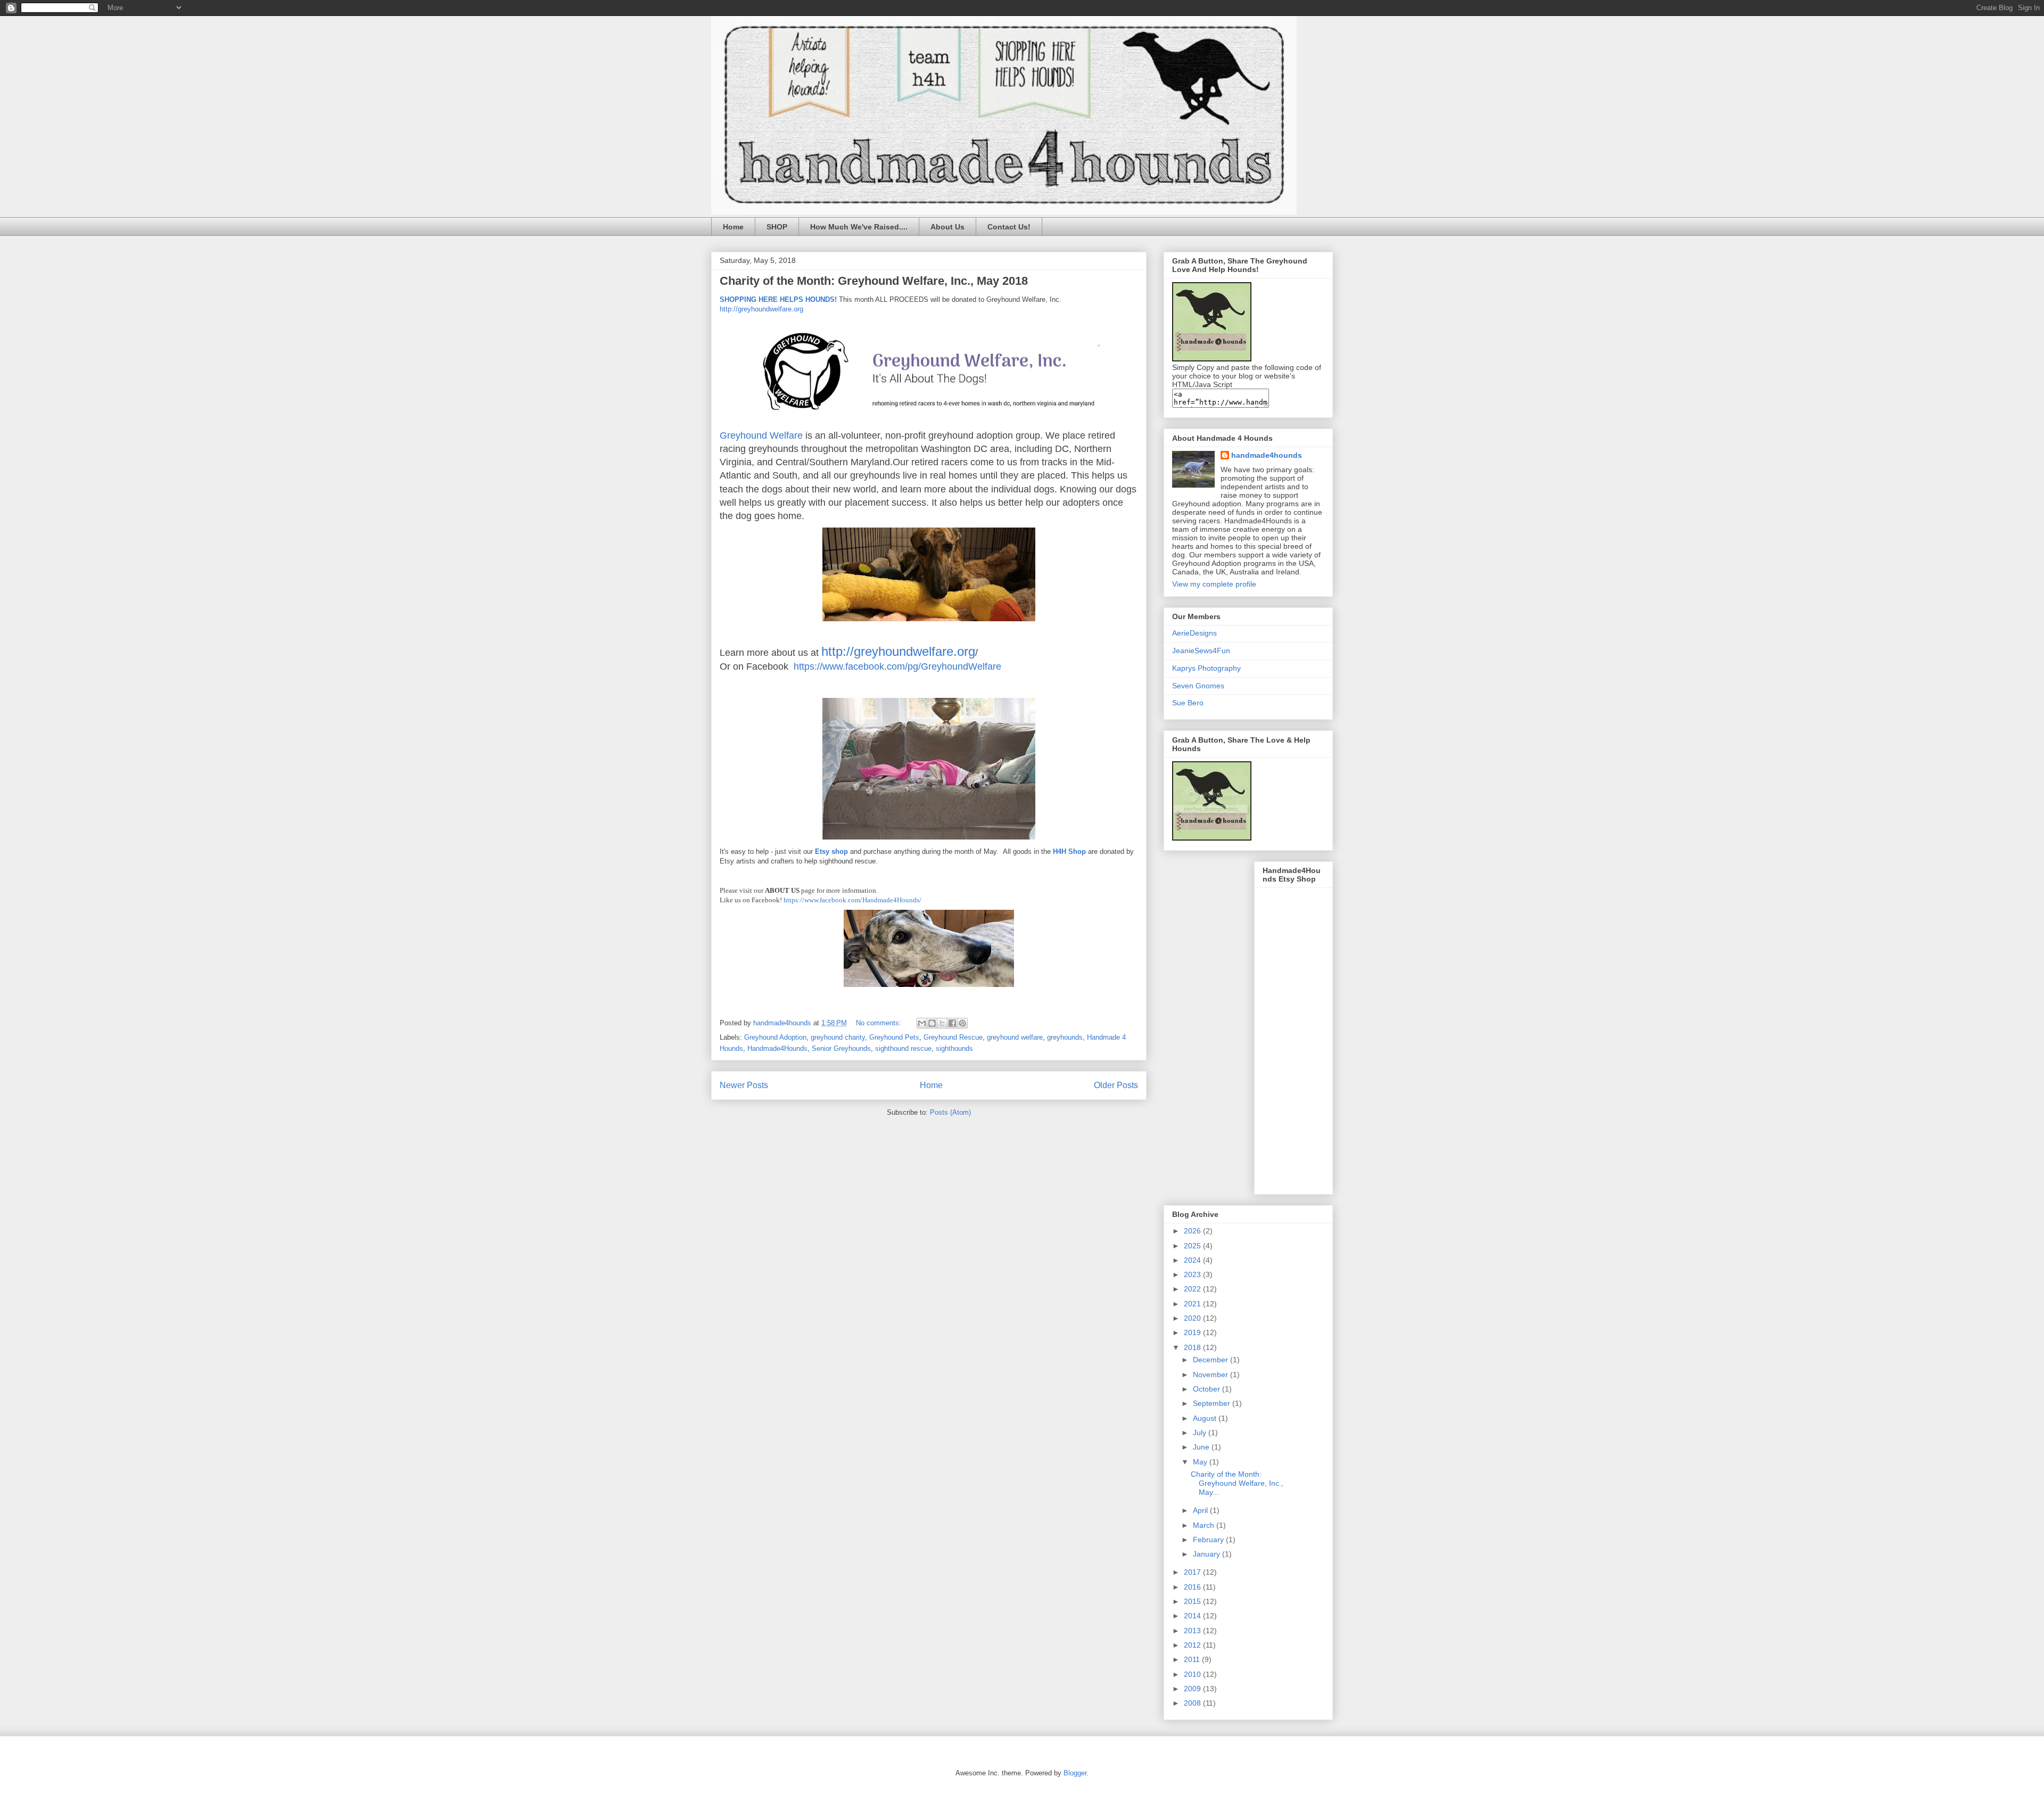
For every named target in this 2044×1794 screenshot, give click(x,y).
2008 (1193, 1703)
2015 (1193, 1601)
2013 (1193, 1631)
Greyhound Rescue (953, 1037)
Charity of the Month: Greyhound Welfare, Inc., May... (1237, 1483)
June (1202, 1447)
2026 (1193, 1231)
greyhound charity (838, 1037)
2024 (1193, 1260)
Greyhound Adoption (775, 1037)
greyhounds (1065, 1037)
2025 (1193, 1246)
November (1211, 1375)
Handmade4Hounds (777, 1048)
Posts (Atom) (950, 1112)
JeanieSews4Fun (1201, 651)
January (1208, 1554)
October (1208, 1389)
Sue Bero (1188, 703)
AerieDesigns (1194, 633)
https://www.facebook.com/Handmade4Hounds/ (852, 900)
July (1201, 1433)
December (1211, 1360)
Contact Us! (1009, 227)
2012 (1193, 1645)
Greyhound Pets (894, 1037)
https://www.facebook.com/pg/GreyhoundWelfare (897, 666)
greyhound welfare (1015, 1037)
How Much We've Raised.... (859, 227)
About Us (947, 227)
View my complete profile (1214, 584)
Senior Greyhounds (841, 1048)
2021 (1193, 1304)
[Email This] (922, 1023)
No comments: (880, 1023)
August (1206, 1418)
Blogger (1075, 1773)
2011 (1193, 1659)
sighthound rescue (903, 1048)
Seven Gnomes (1198, 686)
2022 (1193, 1289)
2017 (1193, 1572)
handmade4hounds (1267, 455)
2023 (1193, 1274)
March (1205, 1525)
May (1201, 1462)
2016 (1193, 1587)
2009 (1193, 1689)
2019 (1193, 1332)
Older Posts (1116, 1085)
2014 (1193, 1616)
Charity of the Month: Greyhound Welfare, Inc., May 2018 (874, 281)
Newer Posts (744, 1085)
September (1213, 1403)
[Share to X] (942, 1023)
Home (733, 227)
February (1209, 1540)
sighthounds (954, 1048)
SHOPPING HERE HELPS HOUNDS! (779, 299)
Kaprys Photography (1206, 668)
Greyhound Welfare (761, 435)
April (1201, 1510)
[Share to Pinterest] (962, 1023)
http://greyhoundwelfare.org (761, 309)
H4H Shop (1069, 851)
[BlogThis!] (932, 1023)
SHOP (777, 227)
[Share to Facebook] (952, 1023)
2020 (1193, 1318)
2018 (1193, 1347)
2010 (1193, 1674)
